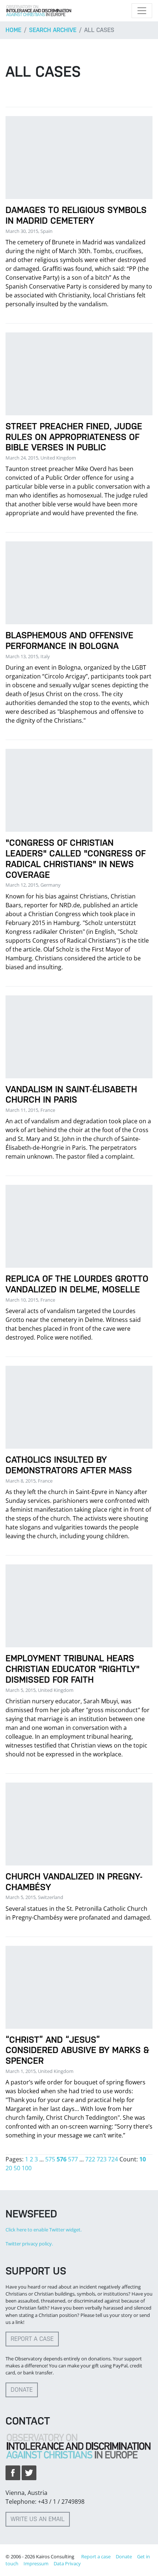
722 (90, 2159)
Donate (22, 2390)
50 (17, 2168)
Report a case (32, 2339)
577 (73, 2159)
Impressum (36, 2563)
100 (27, 2168)
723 (102, 2159)
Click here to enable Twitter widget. (44, 2230)
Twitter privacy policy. (29, 2244)
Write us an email (38, 2519)
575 (50, 2159)
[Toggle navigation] (142, 11)
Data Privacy (67, 2563)
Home (13, 30)
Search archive (53, 30)
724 (113, 2159)
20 (9, 2168)
